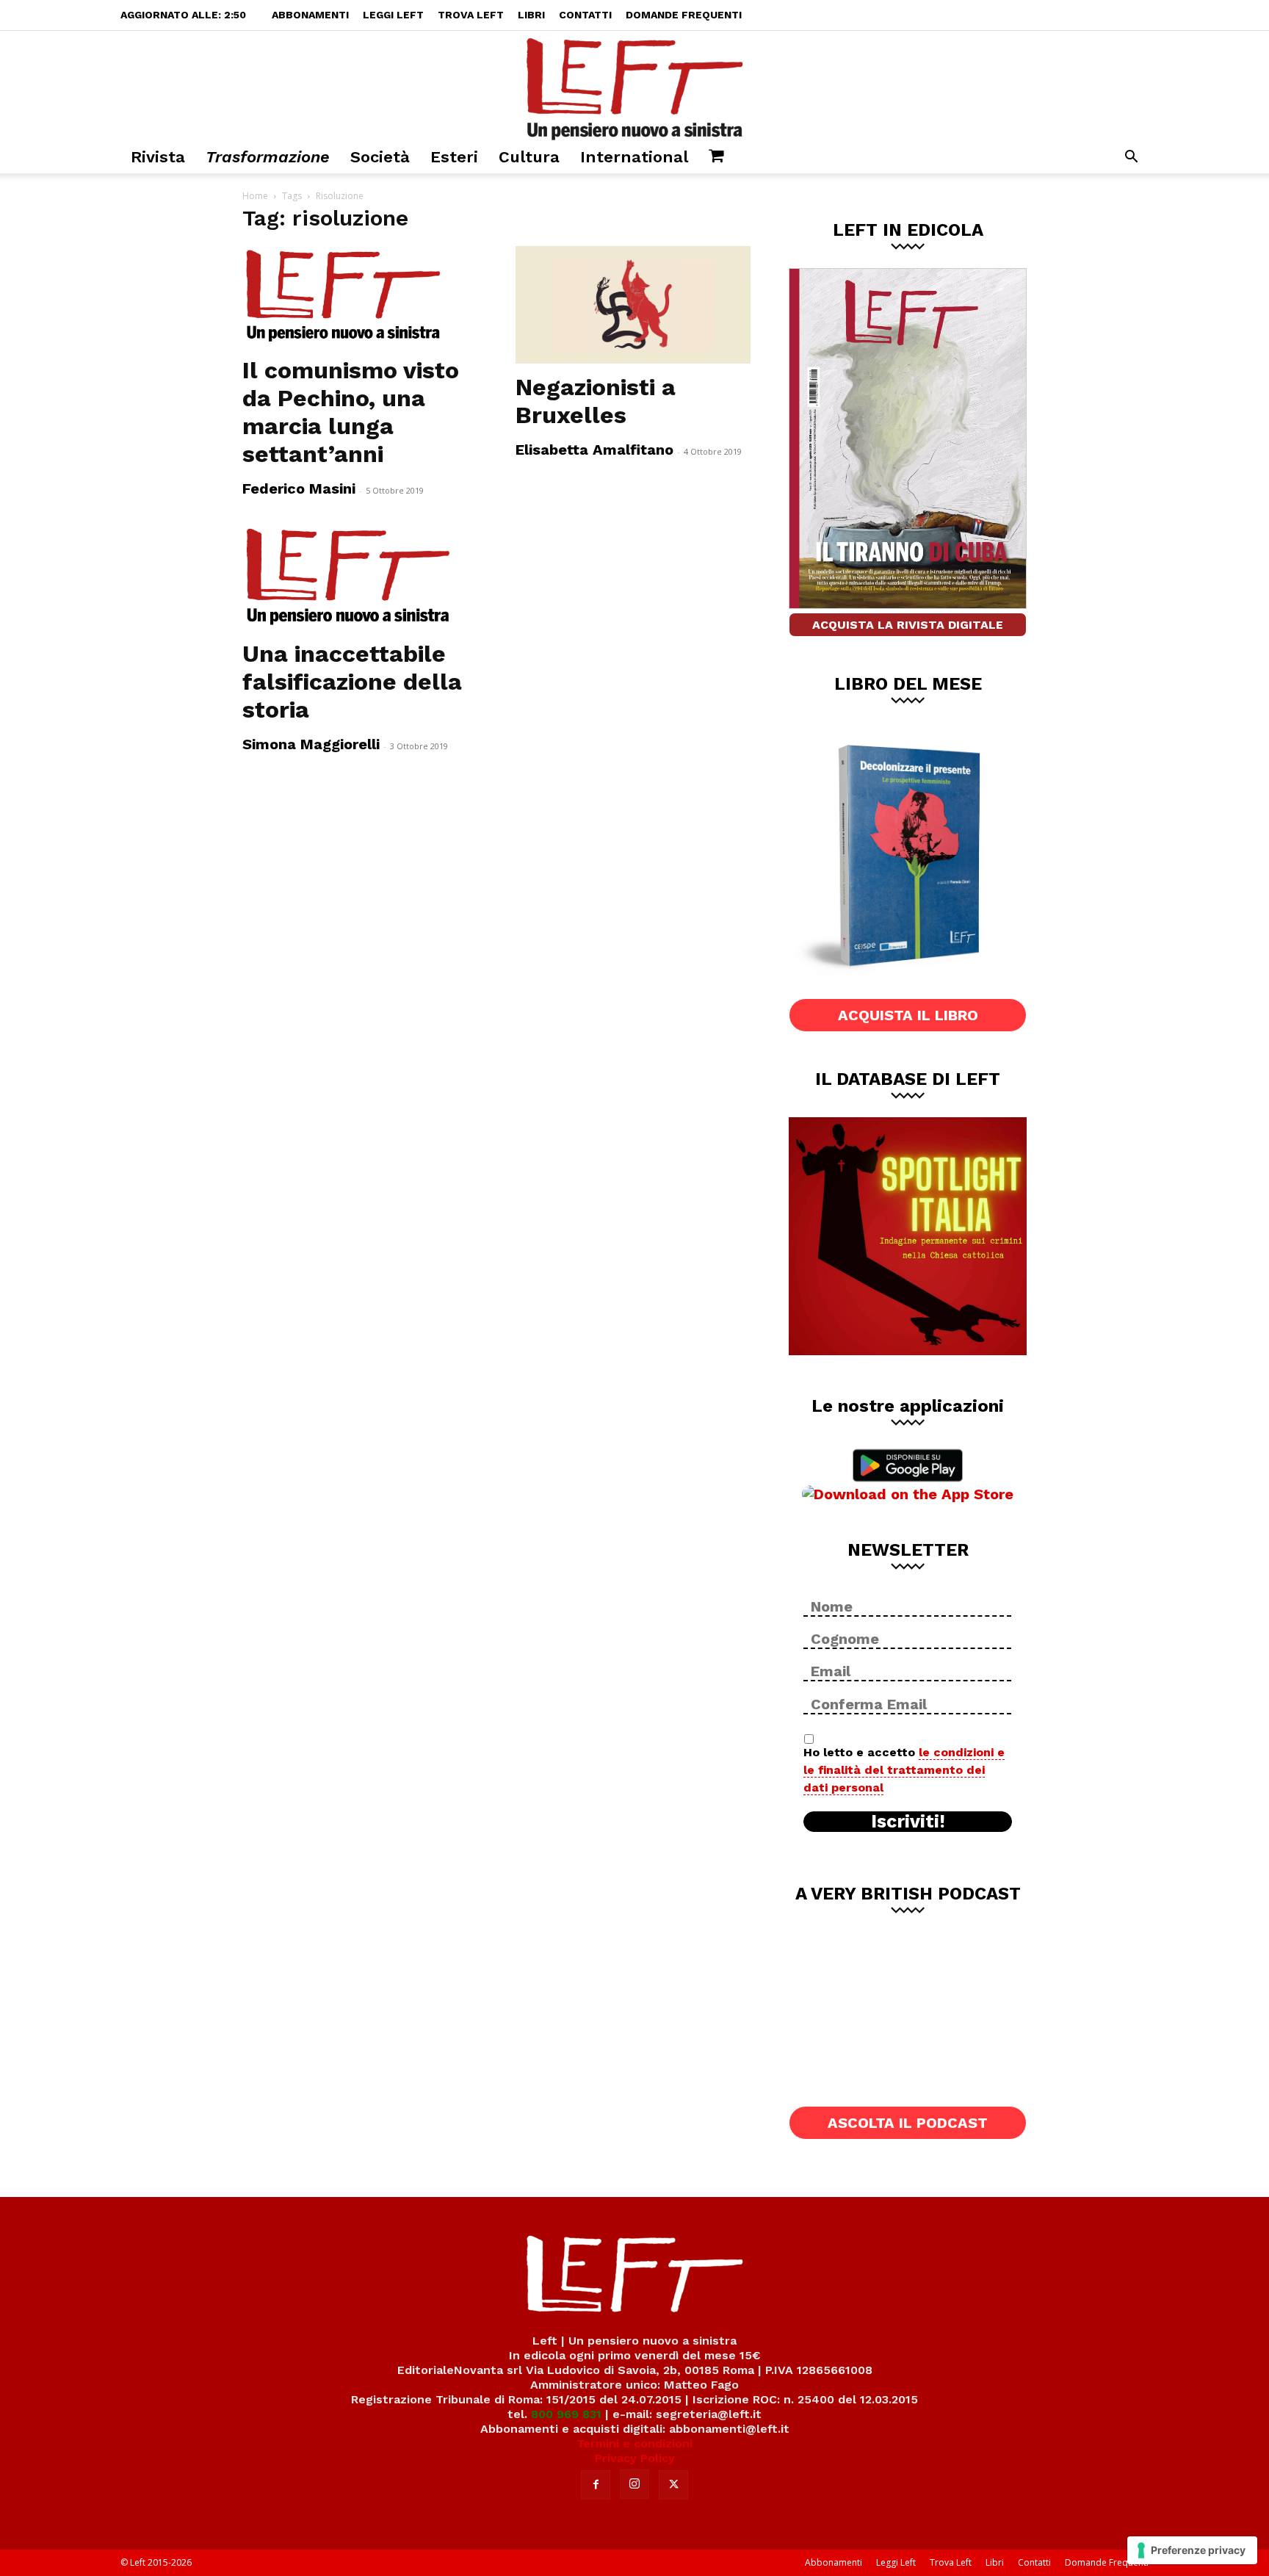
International (634, 157)
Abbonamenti (310, 15)
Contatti (585, 15)
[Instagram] (634, 2484)
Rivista (158, 157)
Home (255, 196)
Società (380, 157)
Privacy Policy (635, 2458)
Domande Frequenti (684, 15)
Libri (531, 15)
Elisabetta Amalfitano (594, 450)
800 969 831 (566, 2414)
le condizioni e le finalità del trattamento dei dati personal (904, 1770)
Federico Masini (299, 488)
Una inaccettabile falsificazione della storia (352, 682)
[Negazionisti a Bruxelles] (634, 305)
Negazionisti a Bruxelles (596, 401)
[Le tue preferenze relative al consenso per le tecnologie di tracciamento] (1192, 2550)
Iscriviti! (908, 1822)
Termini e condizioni (634, 2443)
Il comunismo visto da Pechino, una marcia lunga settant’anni (351, 412)
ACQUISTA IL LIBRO (908, 1015)
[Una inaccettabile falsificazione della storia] (361, 577)
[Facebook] (596, 2485)
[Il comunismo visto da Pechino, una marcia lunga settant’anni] (361, 296)
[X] (673, 2485)
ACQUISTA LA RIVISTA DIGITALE (908, 625)
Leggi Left (393, 15)
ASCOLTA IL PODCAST (908, 2123)
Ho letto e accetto (904, 1770)
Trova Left (471, 15)
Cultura (529, 157)
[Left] (634, 86)
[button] (1131, 158)
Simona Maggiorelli (311, 744)
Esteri (454, 157)
